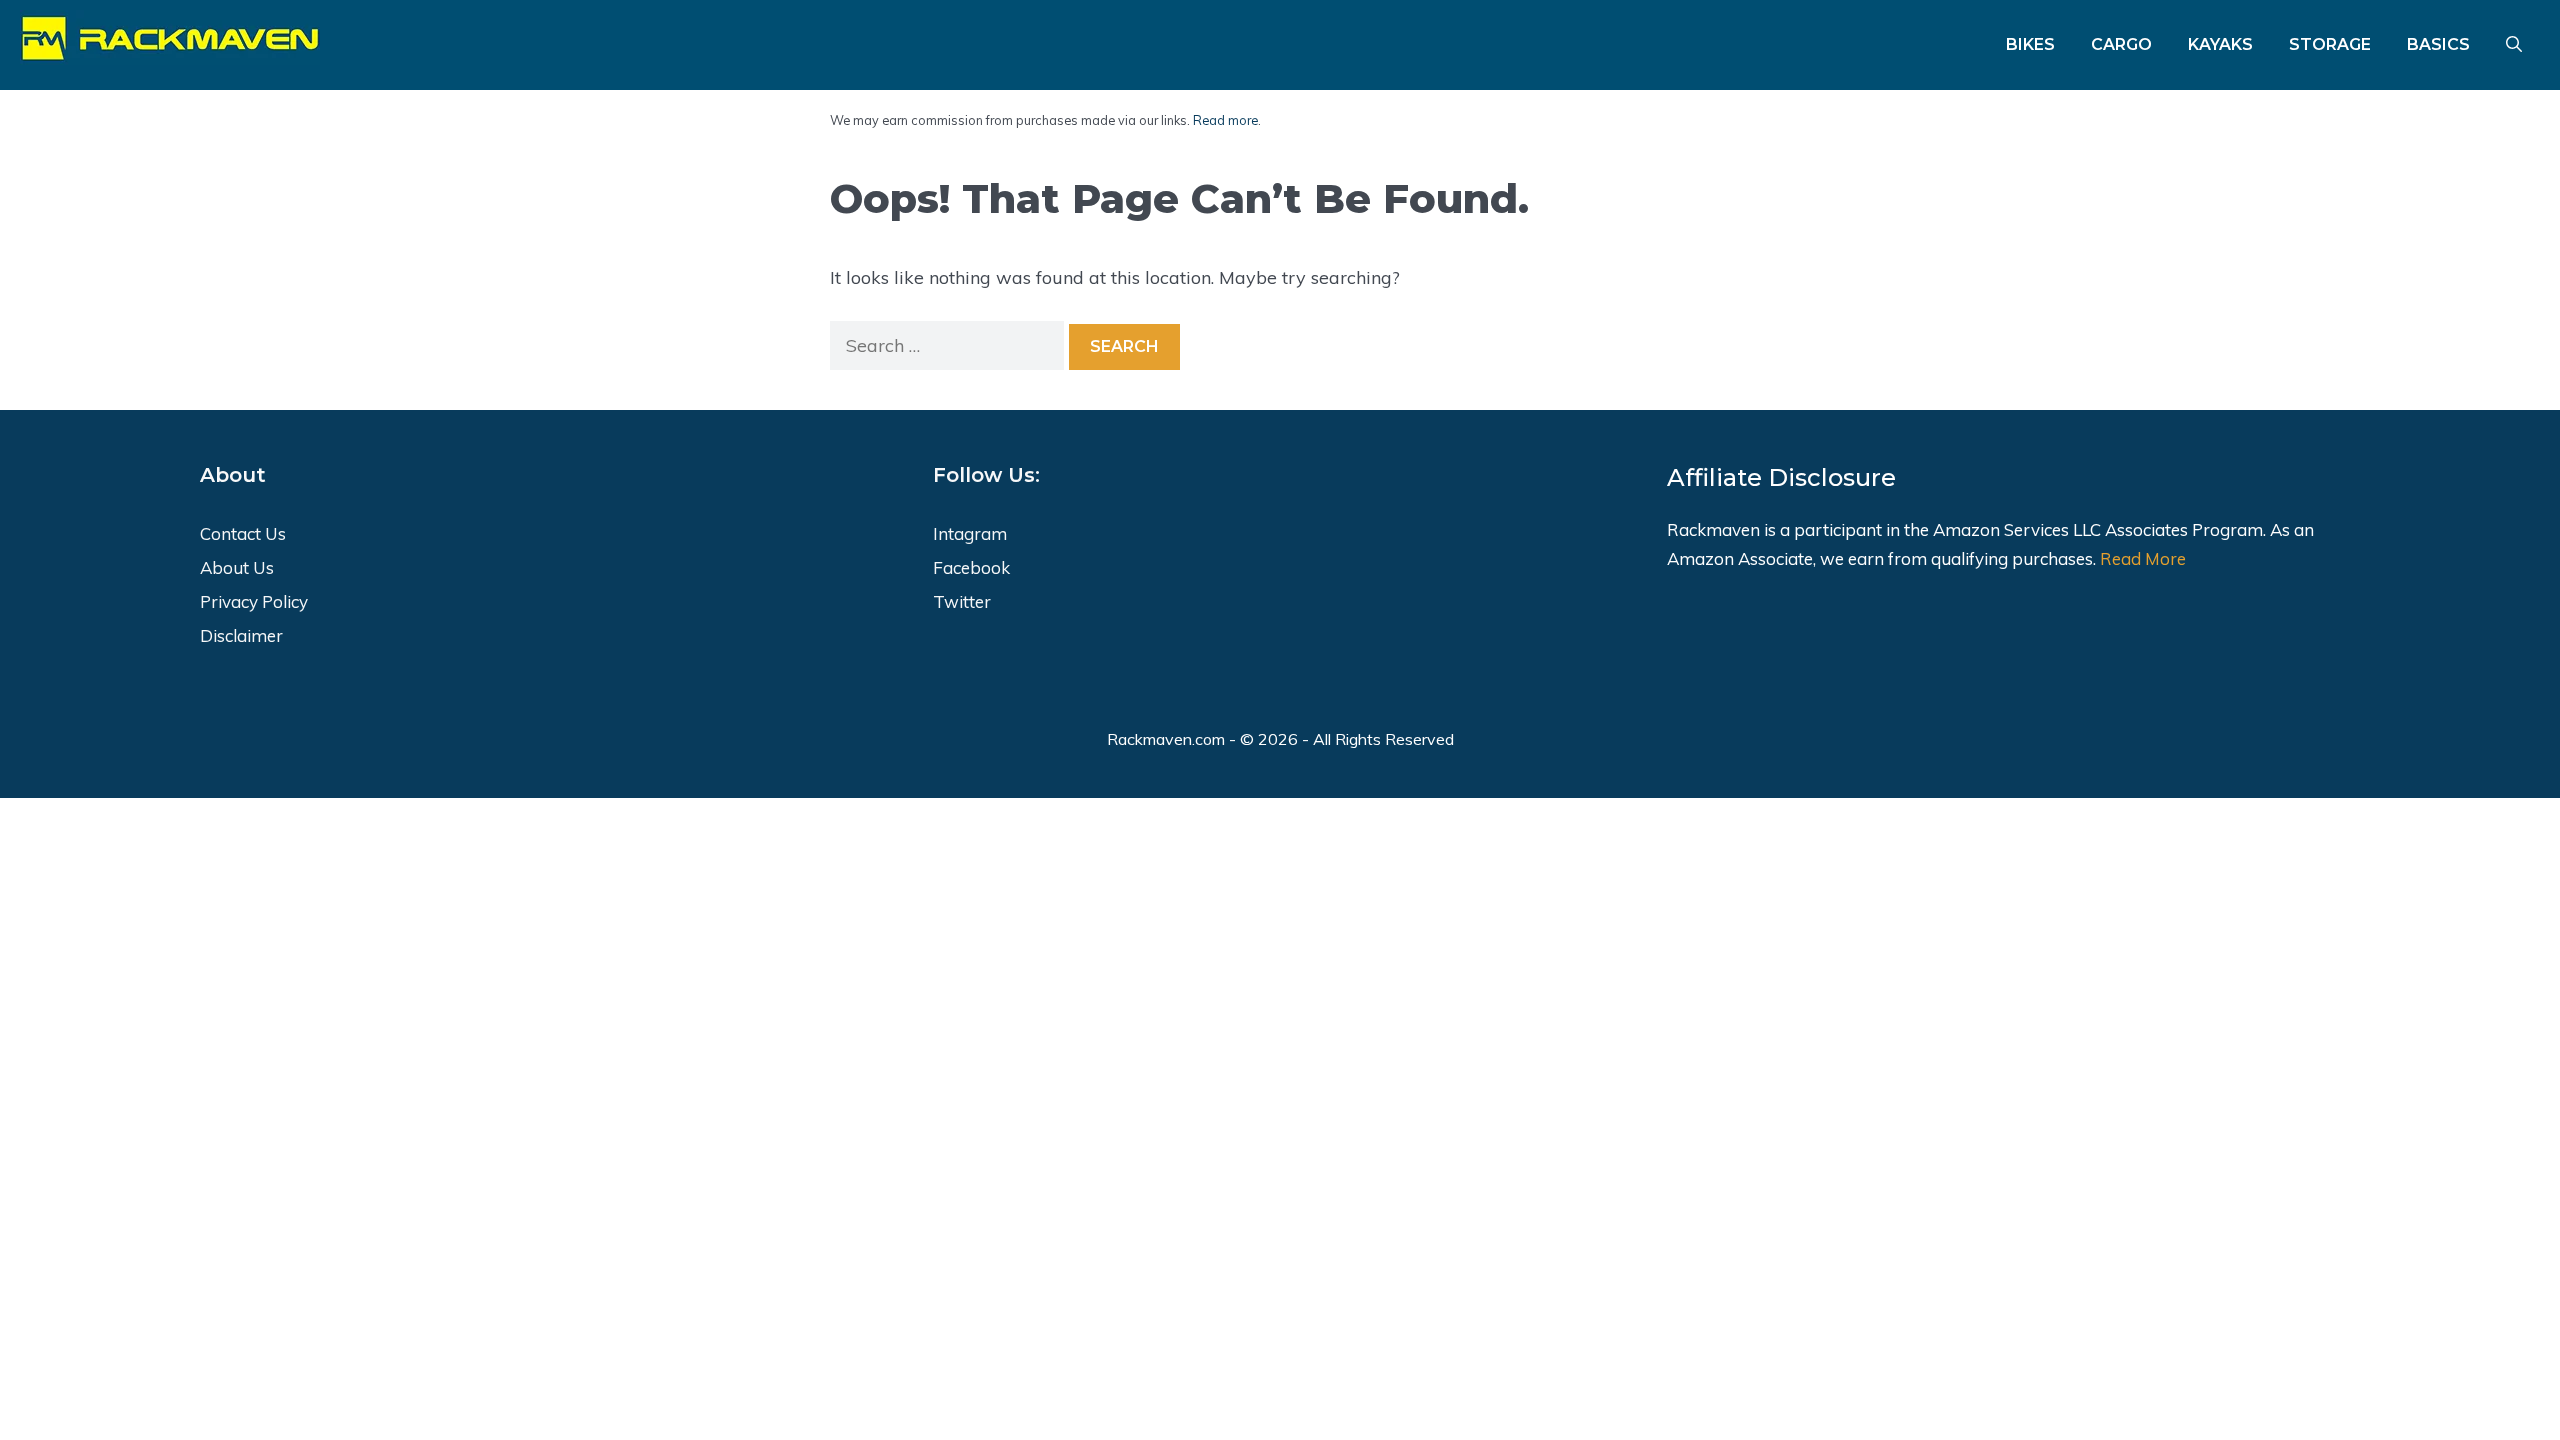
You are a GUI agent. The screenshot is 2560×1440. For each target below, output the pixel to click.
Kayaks (2220, 44)
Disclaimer (241, 635)
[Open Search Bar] (2514, 45)
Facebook (971, 567)
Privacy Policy (254, 601)
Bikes (2030, 44)
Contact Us (243, 533)
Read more (1225, 120)
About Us (237, 567)
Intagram (970, 533)
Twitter (962, 601)
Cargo (2121, 44)
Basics (2438, 44)
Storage (2330, 44)
